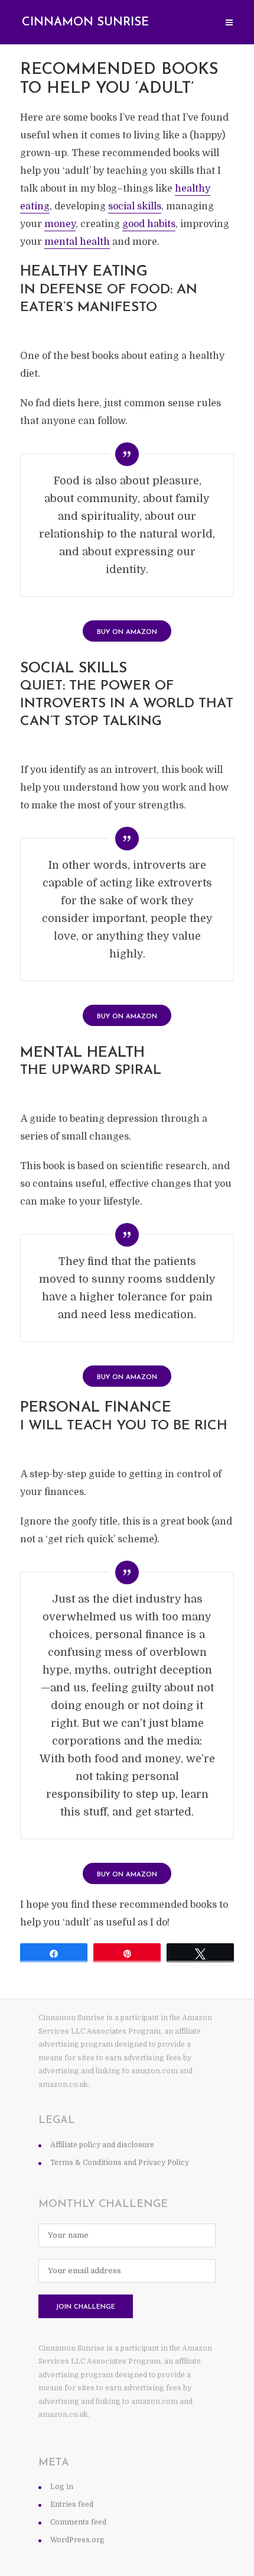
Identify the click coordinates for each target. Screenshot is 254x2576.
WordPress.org (77, 2540)
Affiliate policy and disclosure (102, 2145)
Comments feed (78, 2522)
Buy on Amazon (127, 632)
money (60, 224)
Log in (62, 2487)
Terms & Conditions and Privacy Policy (120, 2163)
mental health (77, 242)
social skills (135, 206)
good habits (149, 224)
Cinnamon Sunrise (85, 22)
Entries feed (72, 2504)
